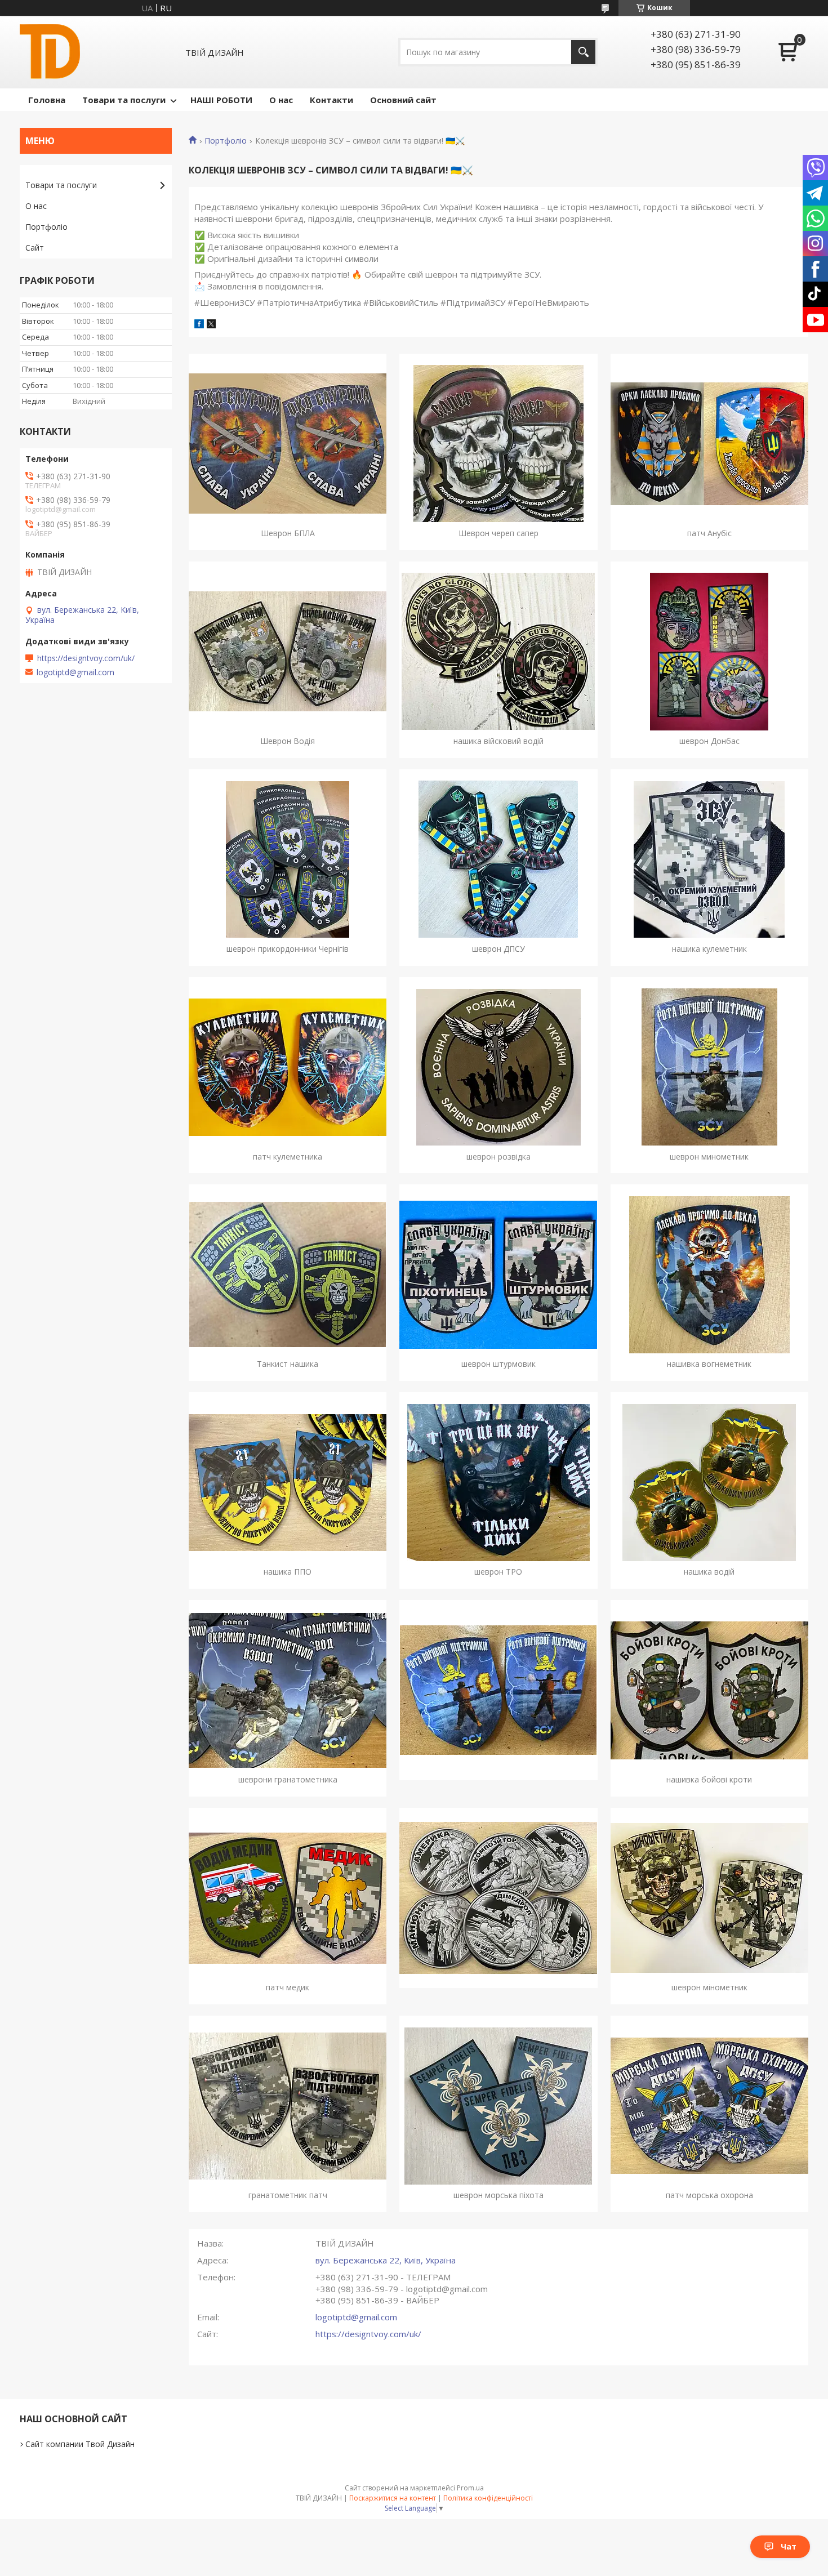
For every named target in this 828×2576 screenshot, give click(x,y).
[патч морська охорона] (709, 2106)
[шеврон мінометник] (709, 1898)
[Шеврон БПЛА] (288, 444)
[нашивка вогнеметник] (709, 1274)
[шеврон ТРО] (498, 1482)
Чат (789, 2546)
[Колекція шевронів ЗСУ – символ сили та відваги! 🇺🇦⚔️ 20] (498, 1690)
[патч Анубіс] (709, 444)
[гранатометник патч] (288, 2106)
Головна (47, 100)
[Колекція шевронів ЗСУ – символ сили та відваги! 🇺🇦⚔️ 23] (498, 1898)
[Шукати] (583, 52)
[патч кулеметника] (288, 1067)
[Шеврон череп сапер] (498, 444)
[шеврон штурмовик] (498, 1274)
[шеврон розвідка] (498, 1067)
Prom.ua (470, 2488)
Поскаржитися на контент (393, 2498)
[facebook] (199, 325)
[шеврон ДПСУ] (498, 859)
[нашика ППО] (288, 1482)
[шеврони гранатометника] (288, 1690)
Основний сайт (403, 100)
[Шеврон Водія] (288, 652)
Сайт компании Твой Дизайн (80, 2444)
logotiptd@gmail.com (356, 2317)
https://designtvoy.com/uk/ (368, 2334)
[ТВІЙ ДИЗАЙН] (50, 52)
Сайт (35, 248)
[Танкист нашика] (288, 1274)
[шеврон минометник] (709, 1067)
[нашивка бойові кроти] (709, 1690)
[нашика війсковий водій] (498, 652)
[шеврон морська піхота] (498, 2106)
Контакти (331, 100)
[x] (211, 325)
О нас (281, 100)
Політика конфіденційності (488, 2498)
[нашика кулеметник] (709, 859)
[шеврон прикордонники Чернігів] (288, 859)
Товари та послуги (124, 100)
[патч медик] (288, 1898)
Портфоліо (226, 141)
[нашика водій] (709, 1482)
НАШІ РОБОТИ (221, 100)
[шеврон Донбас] (709, 652)
